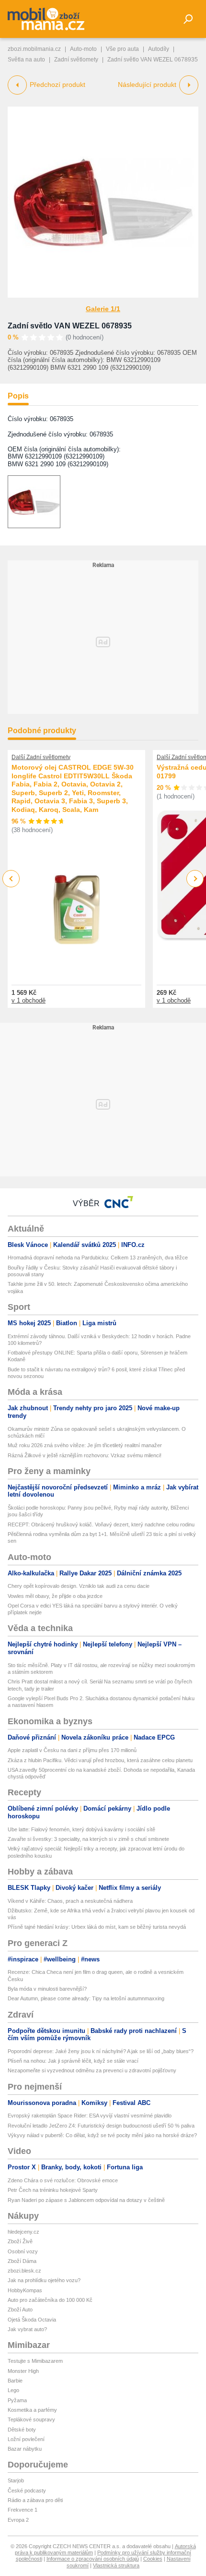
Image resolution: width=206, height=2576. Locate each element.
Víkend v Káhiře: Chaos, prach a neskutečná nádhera (70, 1901)
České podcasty (27, 2491)
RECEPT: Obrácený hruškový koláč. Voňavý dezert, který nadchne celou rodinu (101, 1524)
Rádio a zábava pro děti (35, 2500)
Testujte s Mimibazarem (35, 2361)
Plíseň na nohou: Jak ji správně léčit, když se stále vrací (73, 2061)
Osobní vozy (23, 2251)
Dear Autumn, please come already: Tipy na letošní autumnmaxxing (86, 1998)
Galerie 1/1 (103, 309)
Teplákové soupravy (31, 2419)
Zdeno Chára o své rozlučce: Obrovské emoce (63, 2180)
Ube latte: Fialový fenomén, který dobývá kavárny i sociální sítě (81, 1829)
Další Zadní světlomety (41, 757)
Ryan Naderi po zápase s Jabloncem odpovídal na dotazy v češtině (86, 2200)
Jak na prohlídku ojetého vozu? (44, 2280)
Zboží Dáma (22, 2261)
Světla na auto (26, 60)
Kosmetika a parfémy (32, 2410)
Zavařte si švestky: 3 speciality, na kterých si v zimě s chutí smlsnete (88, 1839)
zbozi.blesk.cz (24, 2271)
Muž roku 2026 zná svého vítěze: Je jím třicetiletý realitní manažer (85, 1445)
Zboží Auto (20, 2310)
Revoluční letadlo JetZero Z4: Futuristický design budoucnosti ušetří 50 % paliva (101, 2126)
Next (195, 879)
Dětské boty (22, 2430)
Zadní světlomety (76, 60)
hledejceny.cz (23, 2232)
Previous (11, 878)
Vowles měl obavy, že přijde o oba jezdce (55, 1596)
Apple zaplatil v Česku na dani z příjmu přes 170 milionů (72, 1750)
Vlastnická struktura (116, 2565)
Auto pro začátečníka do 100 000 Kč (50, 2300)
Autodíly (159, 49)
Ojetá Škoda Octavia (32, 2320)
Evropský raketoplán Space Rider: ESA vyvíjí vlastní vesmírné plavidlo (90, 2116)
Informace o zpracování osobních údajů (93, 2559)
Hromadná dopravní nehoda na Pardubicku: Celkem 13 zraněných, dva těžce (98, 1258)
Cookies (153, 2559)
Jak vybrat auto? (27, 2329)
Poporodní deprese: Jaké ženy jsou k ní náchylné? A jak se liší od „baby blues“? (101, 2051)
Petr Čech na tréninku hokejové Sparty (53, 2190)
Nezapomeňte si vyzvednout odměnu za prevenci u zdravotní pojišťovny (92, 2070)
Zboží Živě (20, 2241)
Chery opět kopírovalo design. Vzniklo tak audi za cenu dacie (79, 1586)
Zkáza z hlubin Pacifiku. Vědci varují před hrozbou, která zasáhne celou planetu (100, 1760)
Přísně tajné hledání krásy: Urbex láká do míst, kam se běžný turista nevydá (97, 1927)
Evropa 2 (18, 2520)
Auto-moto (83, 49)
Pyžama (17, 2400)
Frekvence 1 (23, 2510)
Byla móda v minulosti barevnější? (47, 1989)
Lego (13, 2390)
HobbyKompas (25, 2290)
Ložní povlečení (26, 2439)
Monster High (23, 2371)
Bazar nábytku (25, 2449)
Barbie (15, 2381)
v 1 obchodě (29, 1000)
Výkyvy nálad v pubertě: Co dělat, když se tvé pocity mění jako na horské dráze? (102, 2135)
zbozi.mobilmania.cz (34, 49)
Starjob (16, 2480)
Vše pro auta (122, 49)
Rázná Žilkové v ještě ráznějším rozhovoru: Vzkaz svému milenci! (85, 1455)
